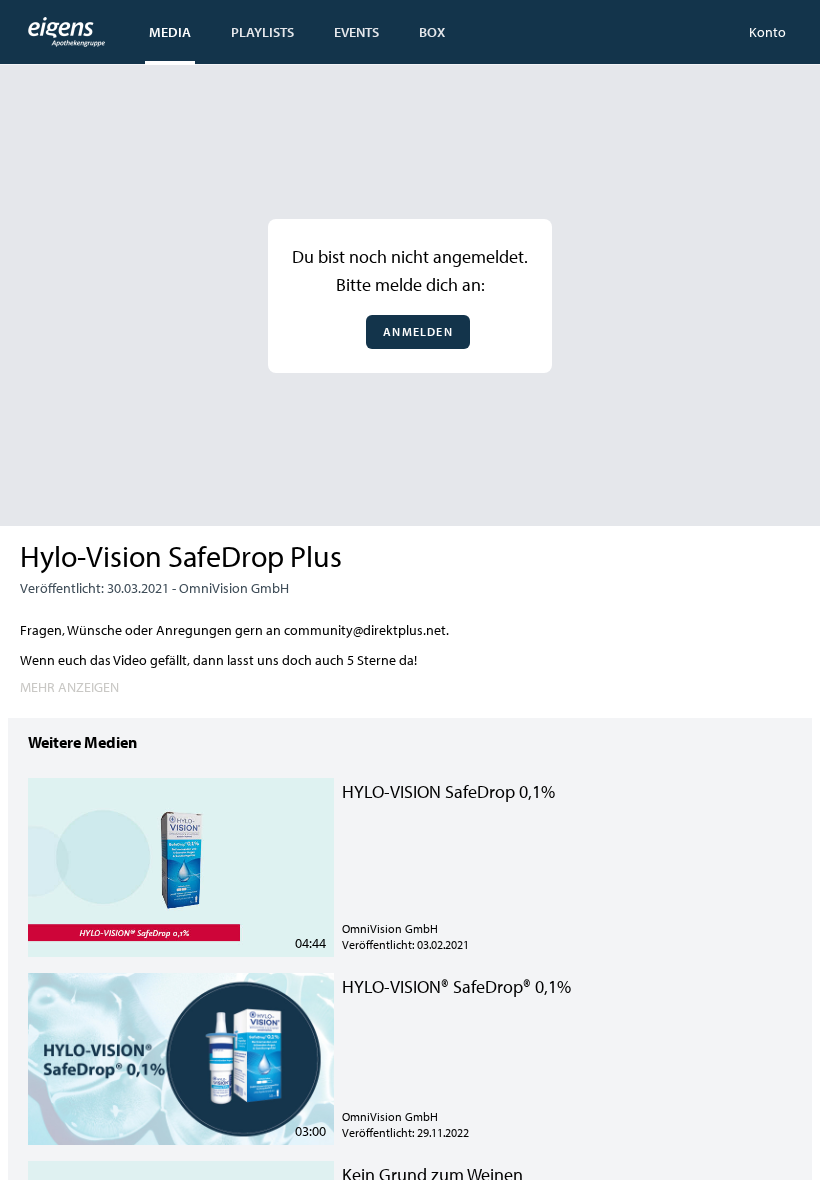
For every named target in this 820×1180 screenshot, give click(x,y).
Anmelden (418, 331)
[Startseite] (66, 32)
